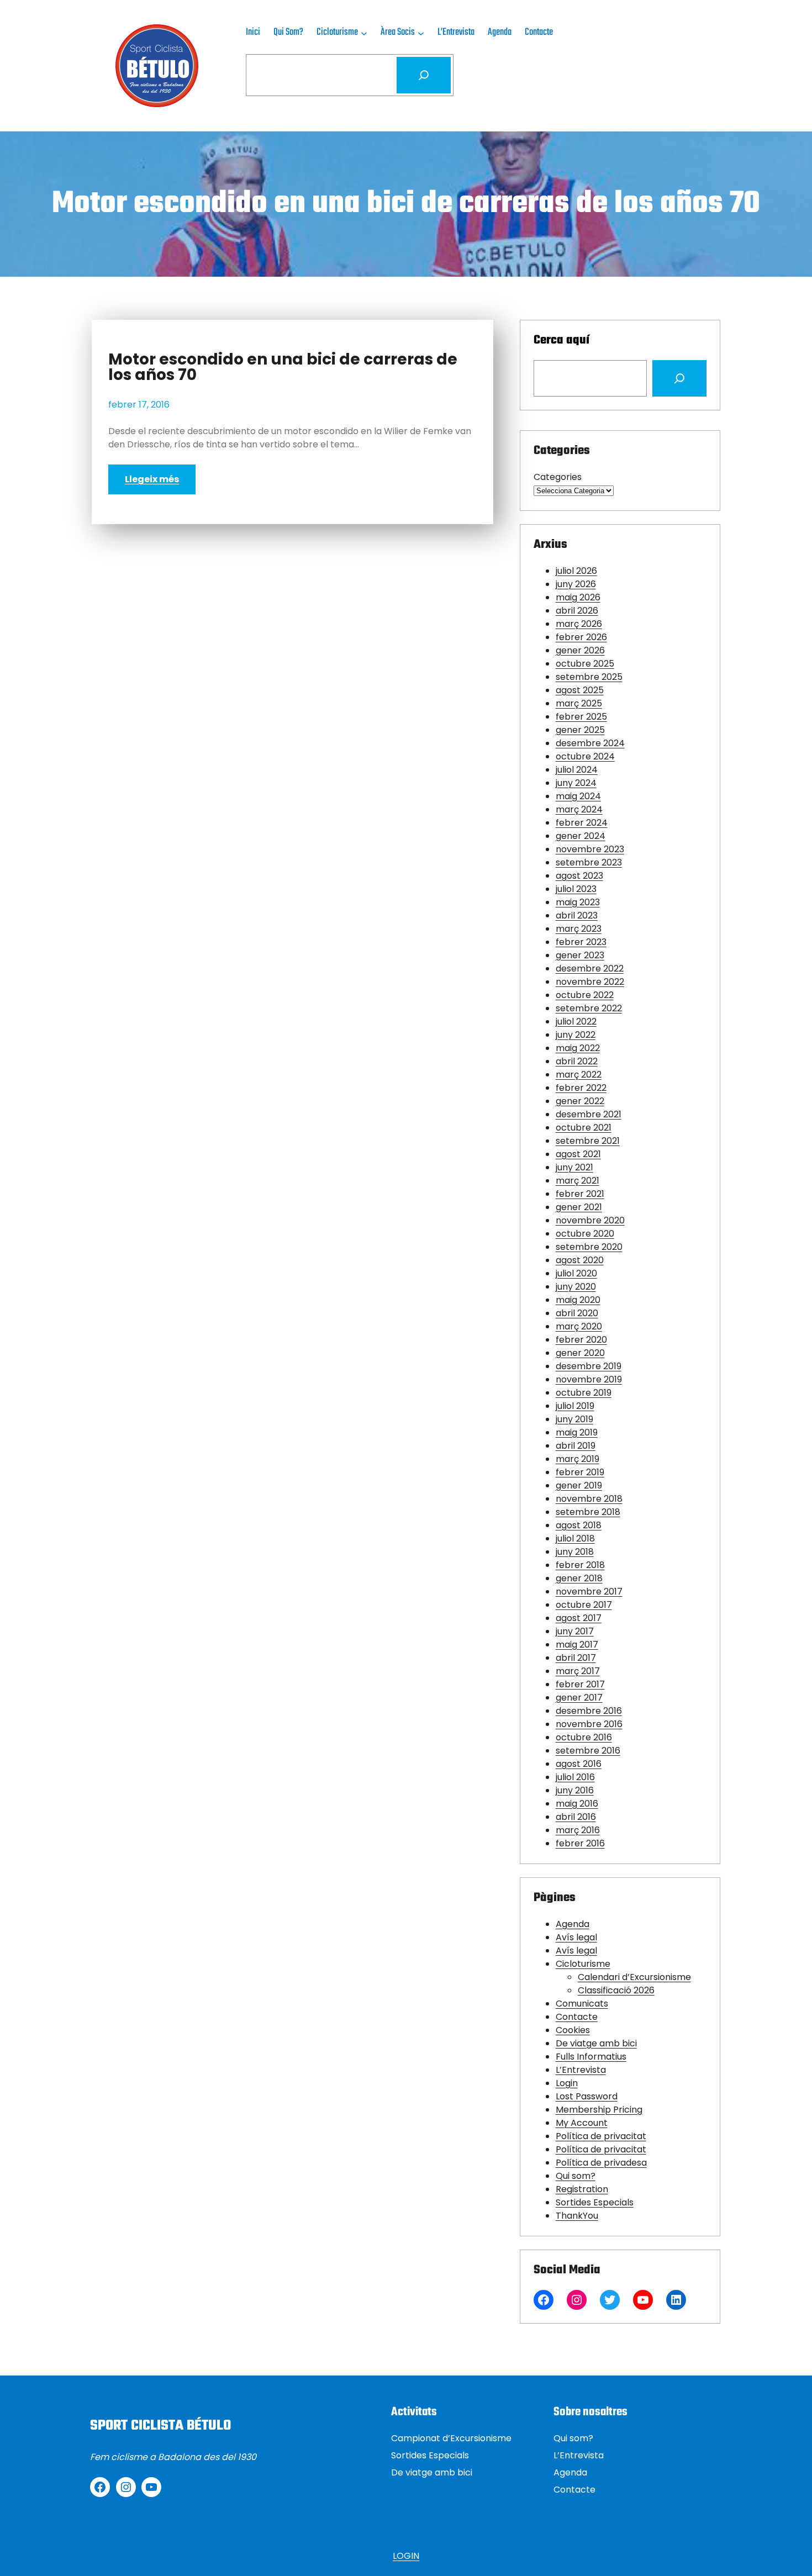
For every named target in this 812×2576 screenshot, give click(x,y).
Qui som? (576, 2176)
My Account (582, 2123)
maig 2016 (577, 1804)
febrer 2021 (580, 1194)
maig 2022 (578, 1048)
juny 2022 (576, 1035)
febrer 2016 (580, 1843)
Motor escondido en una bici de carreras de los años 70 (283, 367)
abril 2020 (577, 1313)
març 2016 (578, 1830)
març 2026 (579, 624)
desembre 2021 (589, 1114)
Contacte (577, 2017)
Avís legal (576, 1937)
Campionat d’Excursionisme (451, 2438)
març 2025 (579, 703)
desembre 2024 (590, 743)
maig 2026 (578, 597)
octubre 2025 (585, 664)
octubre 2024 (585, 756)
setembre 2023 (589, 862)
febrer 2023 (581, 942)
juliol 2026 (576, 571)
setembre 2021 (588, 1141)
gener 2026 (580, 650)
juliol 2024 (577, 770)
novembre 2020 (590, 1220)
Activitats (414, 2412)
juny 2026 (576, 584)
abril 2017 (576, 1658)
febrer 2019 (580, 1472)
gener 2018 (579, 1578)
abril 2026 (577, 611)
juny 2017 (575, 1631)
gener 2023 (580, 955)
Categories (558, 477)
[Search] (679, 378)
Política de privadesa (601, 2163)
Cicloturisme (583, 1964)
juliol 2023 (576, 889)
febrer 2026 (581, 637)
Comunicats (582, 2004)
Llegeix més (152, 479)
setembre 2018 (588, 1512)
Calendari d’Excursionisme (634, 1977)
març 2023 (579, 929)
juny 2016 (575, 1790)
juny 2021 (574, 1167)
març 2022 (579, 1075)
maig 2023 (578, 902)
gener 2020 (580, 1353)
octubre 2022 (585, 995)
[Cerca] (424, 75)
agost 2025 (580, 690)
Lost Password (587, 2096)
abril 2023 (577, 915)
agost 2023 (579, 876)
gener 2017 (579, 1698)
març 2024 (579, 809)
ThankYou (577, 2216)
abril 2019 (576, 1446)
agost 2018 (579, 1525)
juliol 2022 (576, 1022)
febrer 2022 (581, 1088)
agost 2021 (578, 1154)
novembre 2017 (589, 1591)
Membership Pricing (599, 2110)
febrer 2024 (582, 823)
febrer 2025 (581, 717)
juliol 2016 (575, 1777)
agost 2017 (579, 1618)
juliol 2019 (575, 1406)
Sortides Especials (595, 2202)
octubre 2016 (584, 1737)
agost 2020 (580, 1260)
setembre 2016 (588, 1751)
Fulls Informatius (591, 2057)
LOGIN (406, 2556)
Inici (253, 32)
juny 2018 (575, 1552)
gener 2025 (580, 730)
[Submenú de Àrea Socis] (421, 33)
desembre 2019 (589, 1366)
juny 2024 (576, 783)
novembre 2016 (589, 1724)
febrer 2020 (581, 1340)
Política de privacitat (601, 2136)
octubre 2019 (584, 1393)
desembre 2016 (589, 1711)
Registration (582, 2189)
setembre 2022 (589, 1008)
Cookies (573, 2030)
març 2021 (578, 1181)
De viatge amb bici (596, 2043)
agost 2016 (579, 1764)
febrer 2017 (580, 1684)
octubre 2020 (585, 1234)
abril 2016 (576, 1817)
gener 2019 (579, 1485)
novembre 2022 (590, 982)
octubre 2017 (584, 1605)
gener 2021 (579, 1207)
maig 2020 (578, 1300)
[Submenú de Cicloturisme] (364, 33)
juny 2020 (576, 1287)
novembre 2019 (589, 1379)
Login (567, 2083)
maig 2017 (577, 1645)
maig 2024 (578, 796)
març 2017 (578, 1671)
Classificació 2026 (616, 1990)
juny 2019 (574, 1419)
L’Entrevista (581, 2070)
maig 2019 (577, 1432)
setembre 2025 (589, 677)
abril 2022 (577, 1061)
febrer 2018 (580, 1565)
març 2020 (579, 1326)
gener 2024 (581, 836)
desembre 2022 (590, 968)
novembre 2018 (589, 1499)
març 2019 (578, 1459)
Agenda (573, 1924)
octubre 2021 (584, 1128)
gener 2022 (580, 1101)
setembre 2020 (589, 1247)
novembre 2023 (590, 849)
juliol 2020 (576, 1273)
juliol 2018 (575, 1538)
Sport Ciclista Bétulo (160, 2426)
